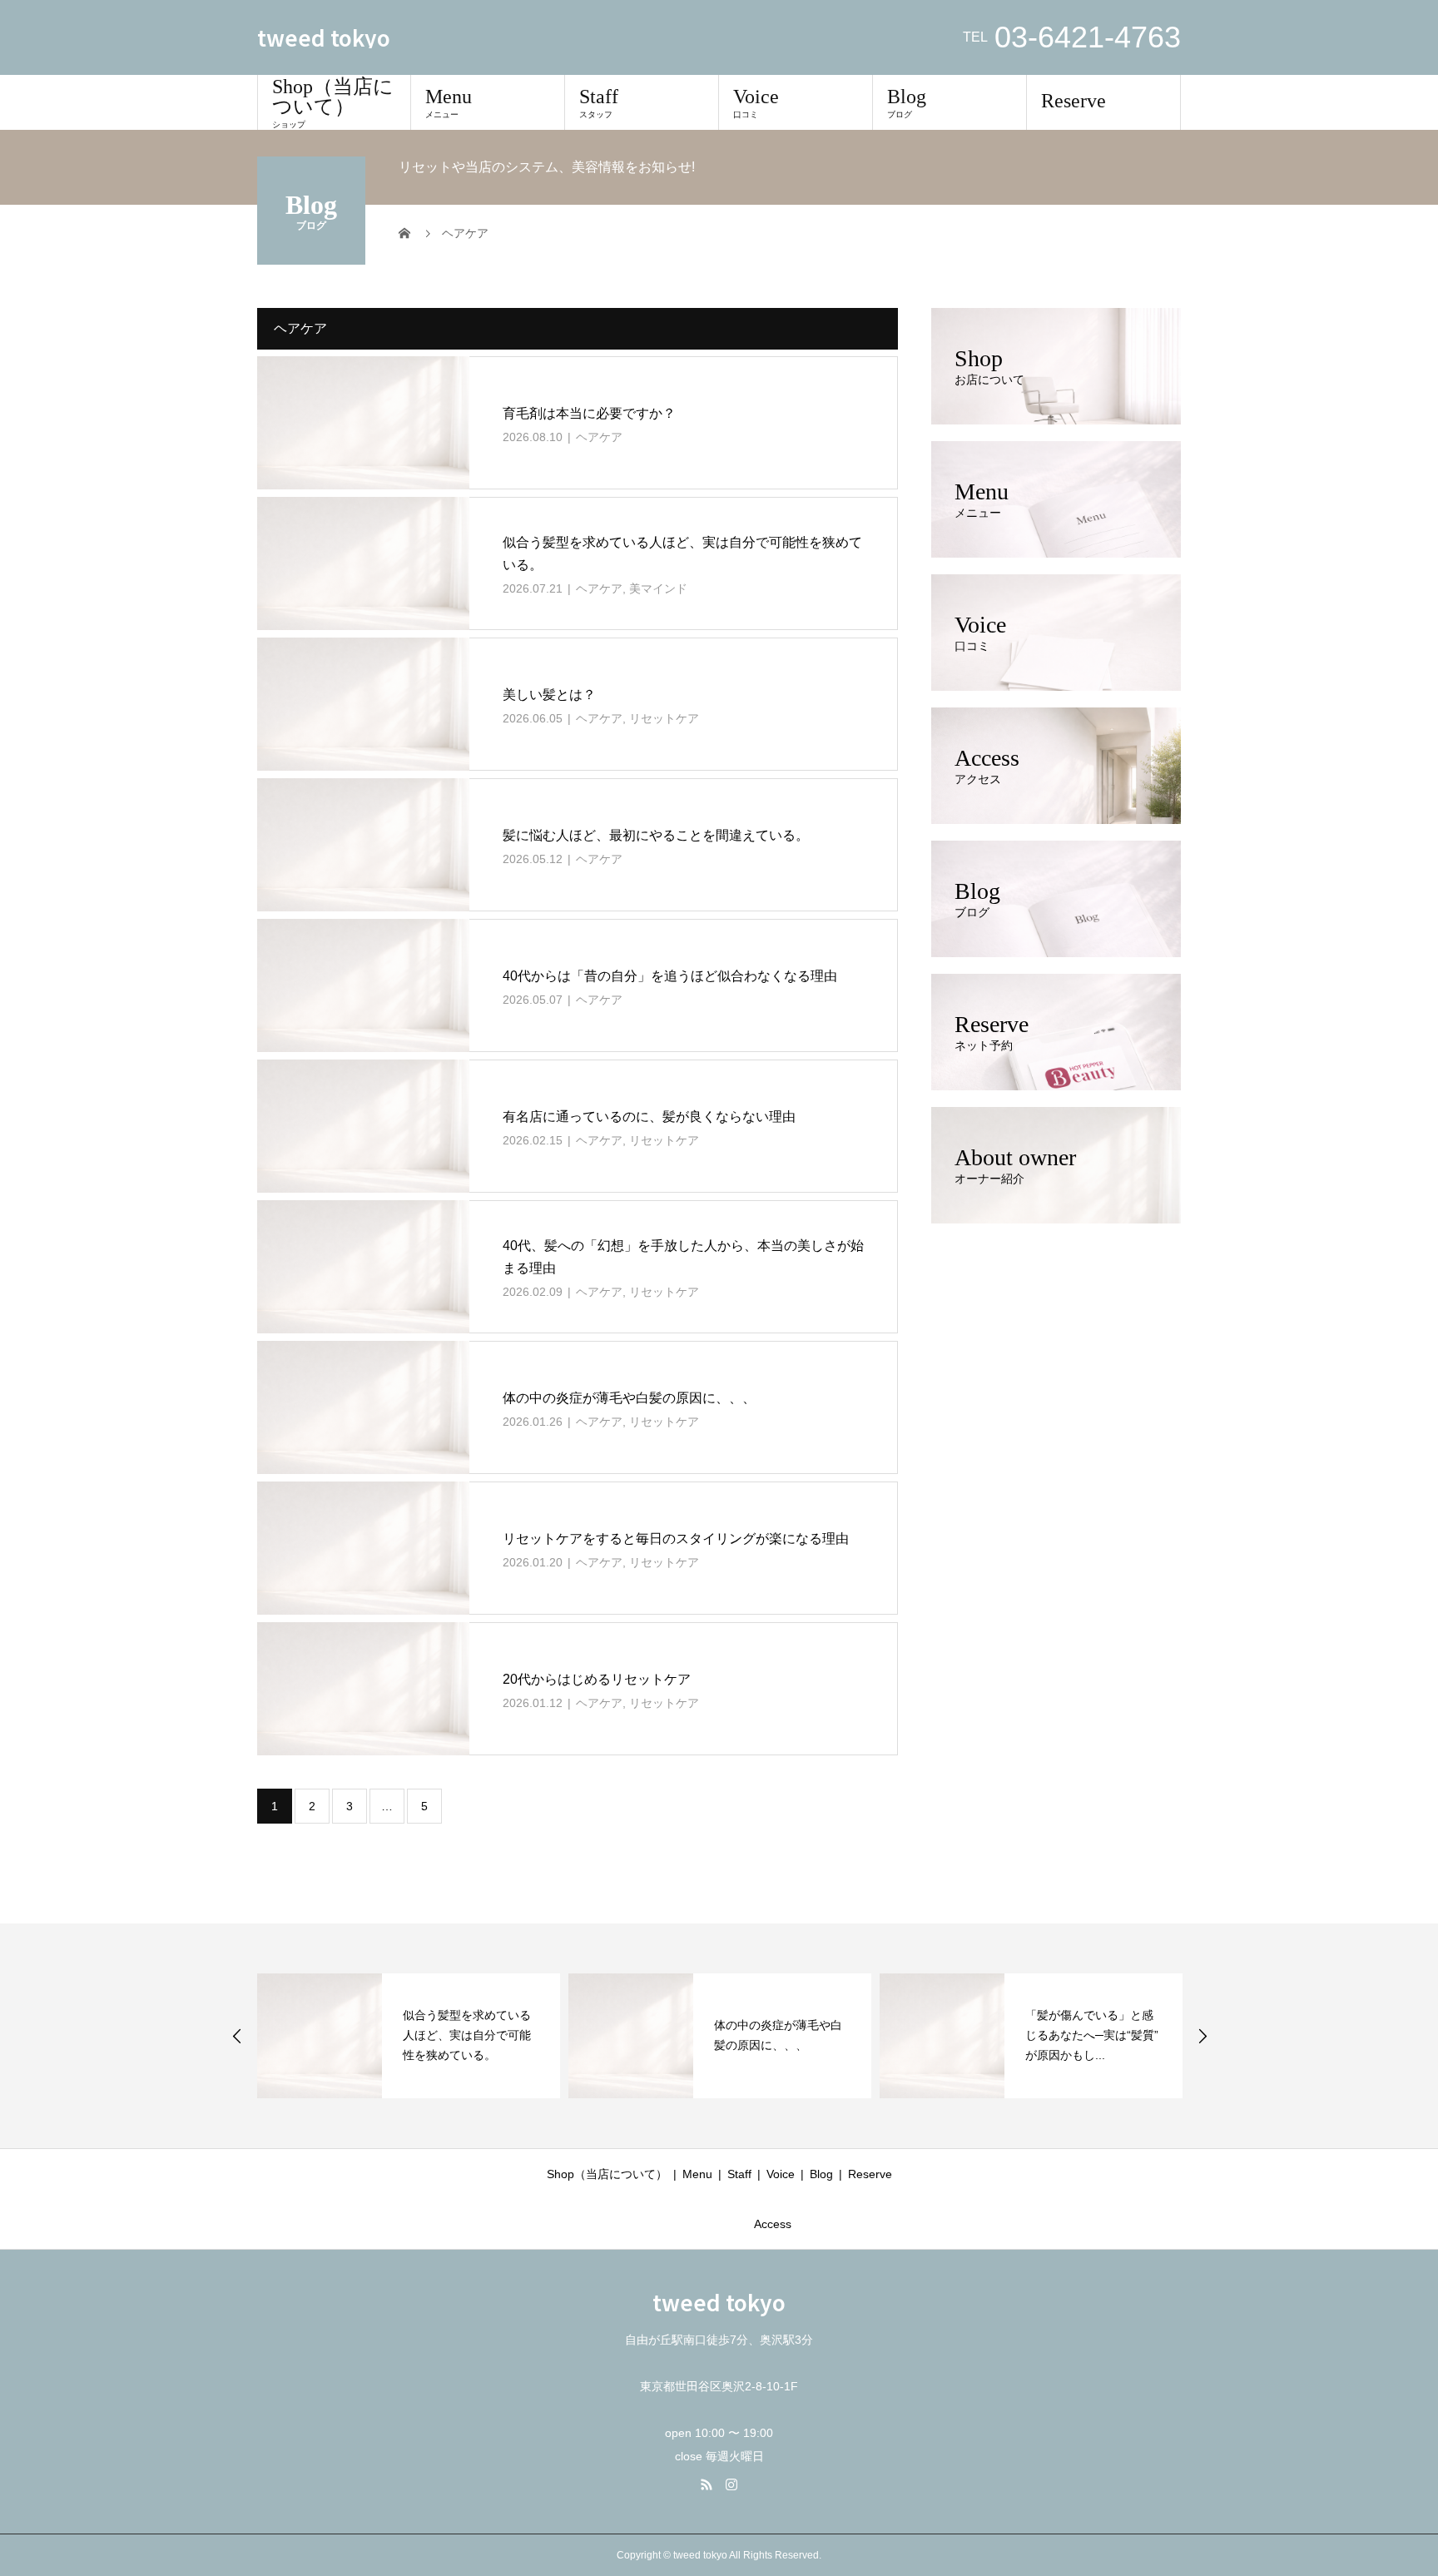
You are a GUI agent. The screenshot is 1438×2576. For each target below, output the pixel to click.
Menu (449, 102)
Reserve (1074, 101)
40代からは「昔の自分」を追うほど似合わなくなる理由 (670, 976)
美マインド (658, 588)
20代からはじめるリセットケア (597, 1679)
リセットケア (664, 718)
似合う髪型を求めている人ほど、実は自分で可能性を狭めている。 (467, 2035)
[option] (409, 2036)
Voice (756, 102)
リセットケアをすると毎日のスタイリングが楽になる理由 (676, 1539)
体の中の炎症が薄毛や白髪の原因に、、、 (629, 1398)
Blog (907, 102)
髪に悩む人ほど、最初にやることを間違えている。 (656, 835)
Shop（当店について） (333, 102)
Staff (599, 102)
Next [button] (1202, 2036)
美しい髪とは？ (549, 695)
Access (773, 2224)
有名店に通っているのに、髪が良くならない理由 (649, 1117)
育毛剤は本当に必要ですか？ (589, 413)
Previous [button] (237, 2036)
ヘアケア (599, 437)
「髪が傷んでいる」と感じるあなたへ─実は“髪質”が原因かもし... (1092, 2035)
